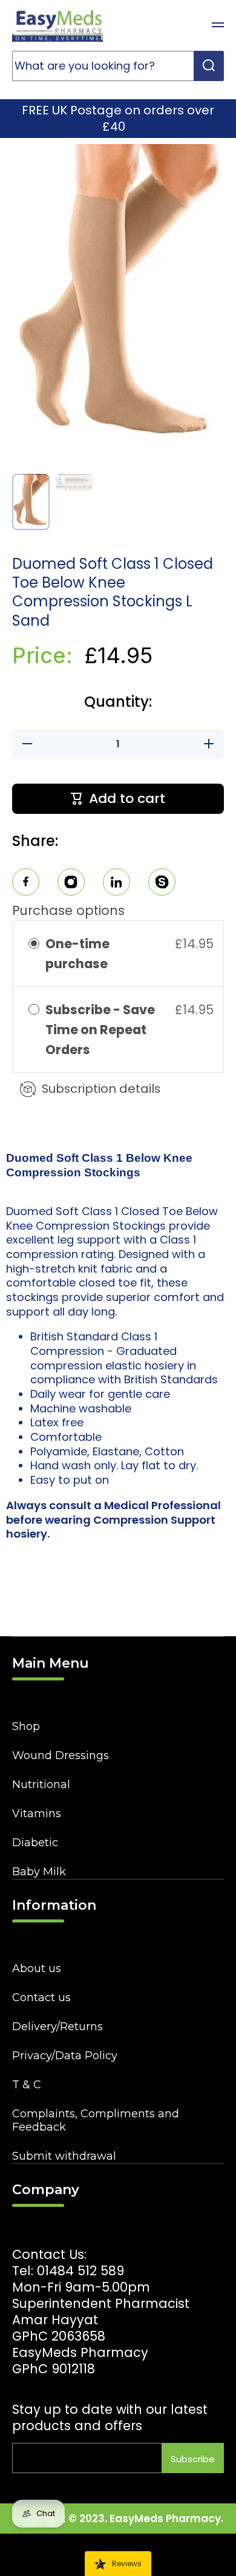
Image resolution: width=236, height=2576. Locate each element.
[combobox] (118, 66)
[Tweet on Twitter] (116, 884)
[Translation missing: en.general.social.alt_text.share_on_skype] (162, 884)
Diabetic (35, 1843)
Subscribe (193, 2459)
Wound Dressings (61, 1755)
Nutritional (41, 1785)
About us (37, 1968)
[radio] (34, 944)
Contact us (41, 1998)
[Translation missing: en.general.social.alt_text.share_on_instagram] (71, 884)
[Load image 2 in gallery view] (74, 482)
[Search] (209, 66)
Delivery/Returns (57, 2027)
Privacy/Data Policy (65, 2056)
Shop (26, 1726)
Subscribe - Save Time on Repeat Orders (100, 1030)
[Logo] (57, 25)
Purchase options (68, 910)
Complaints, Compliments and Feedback (96, 2120)
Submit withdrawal (64, 2156)
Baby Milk (39, 1872)
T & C (27, 2085)
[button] (188, 25)
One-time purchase (77, 954)
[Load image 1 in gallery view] (31, 502)
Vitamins (37, 1814)
